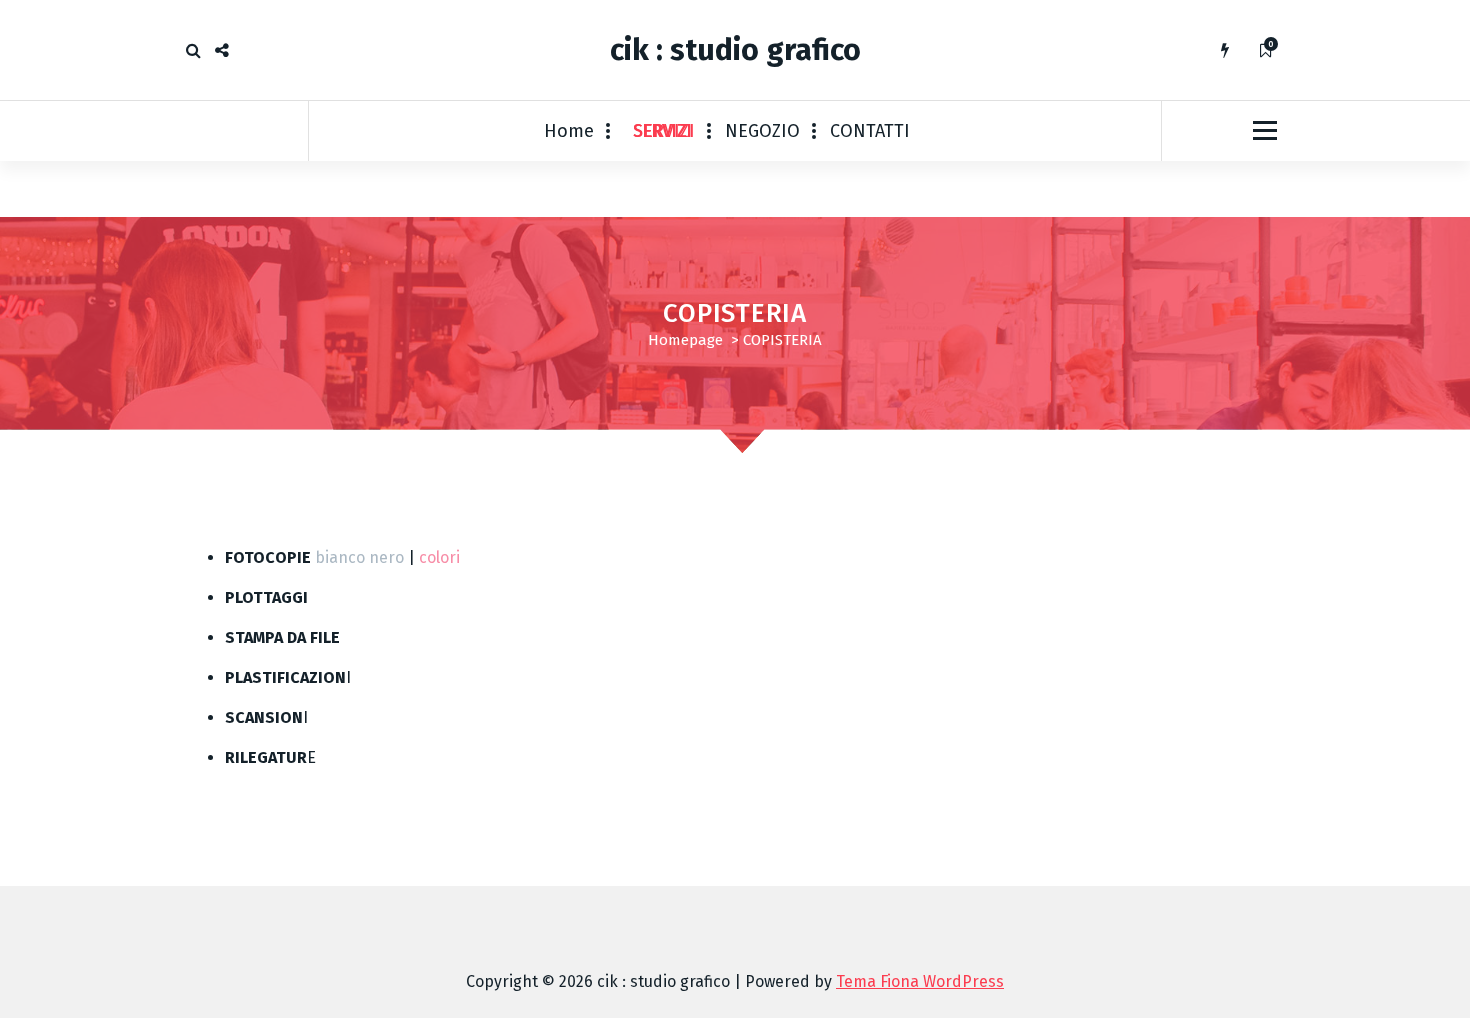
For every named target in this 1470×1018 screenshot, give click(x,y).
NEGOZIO (762, 131)
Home (569, 131)
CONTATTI (870, 131)
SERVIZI (664, 131)
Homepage (685, 340)
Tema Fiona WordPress (920, 981)
